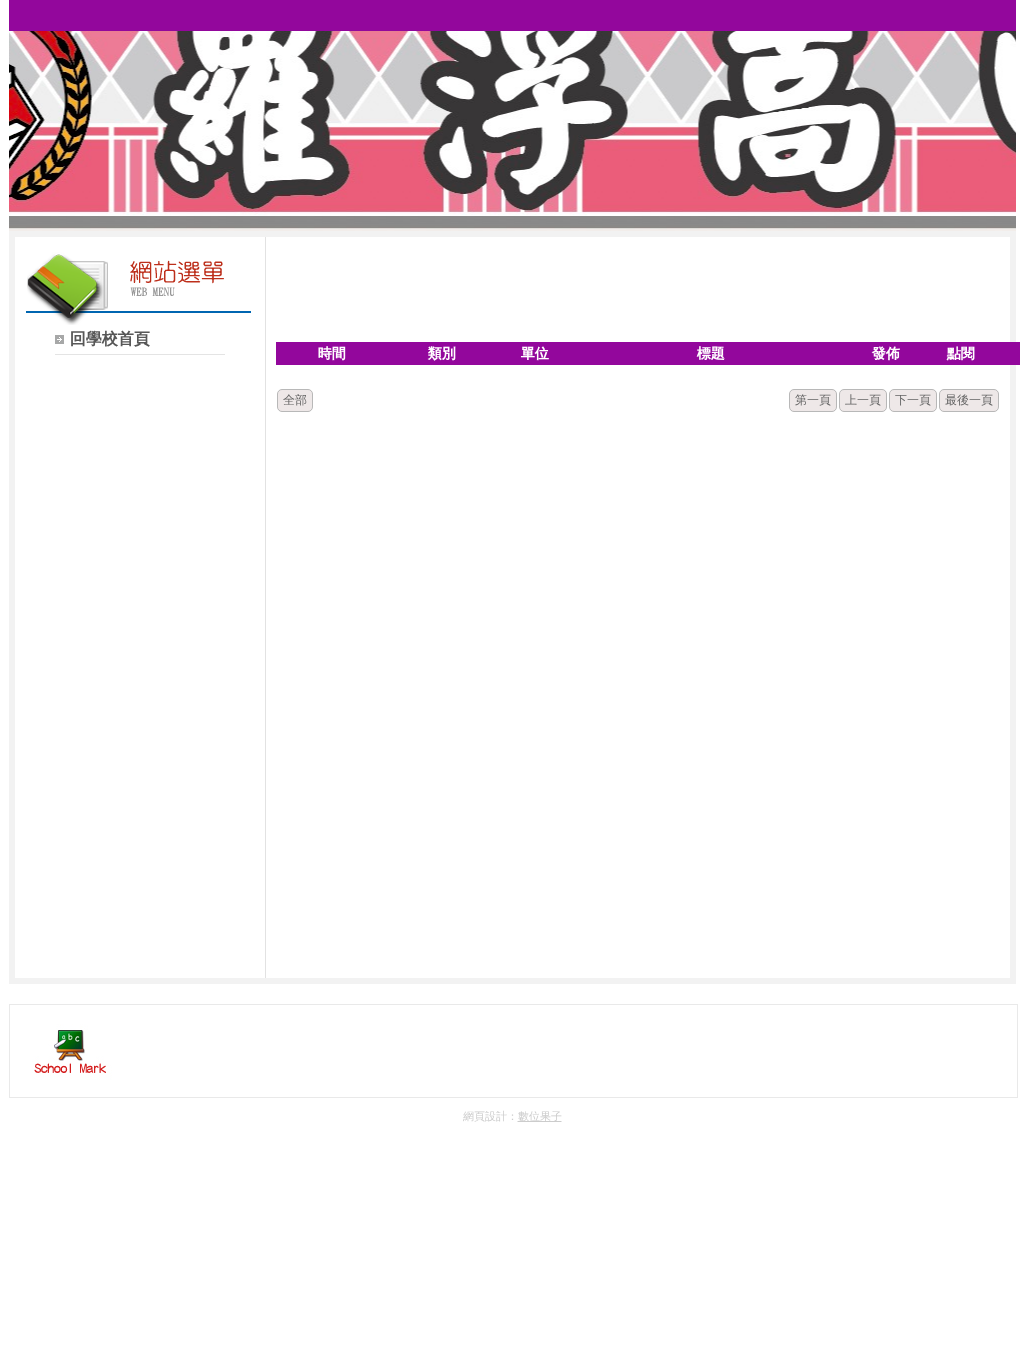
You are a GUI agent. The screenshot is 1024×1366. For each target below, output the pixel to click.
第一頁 (813, 400)
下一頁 (913, 400)
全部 (295, 400)
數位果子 (540, 1116)
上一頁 (863, 400)
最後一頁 (969, 400)
